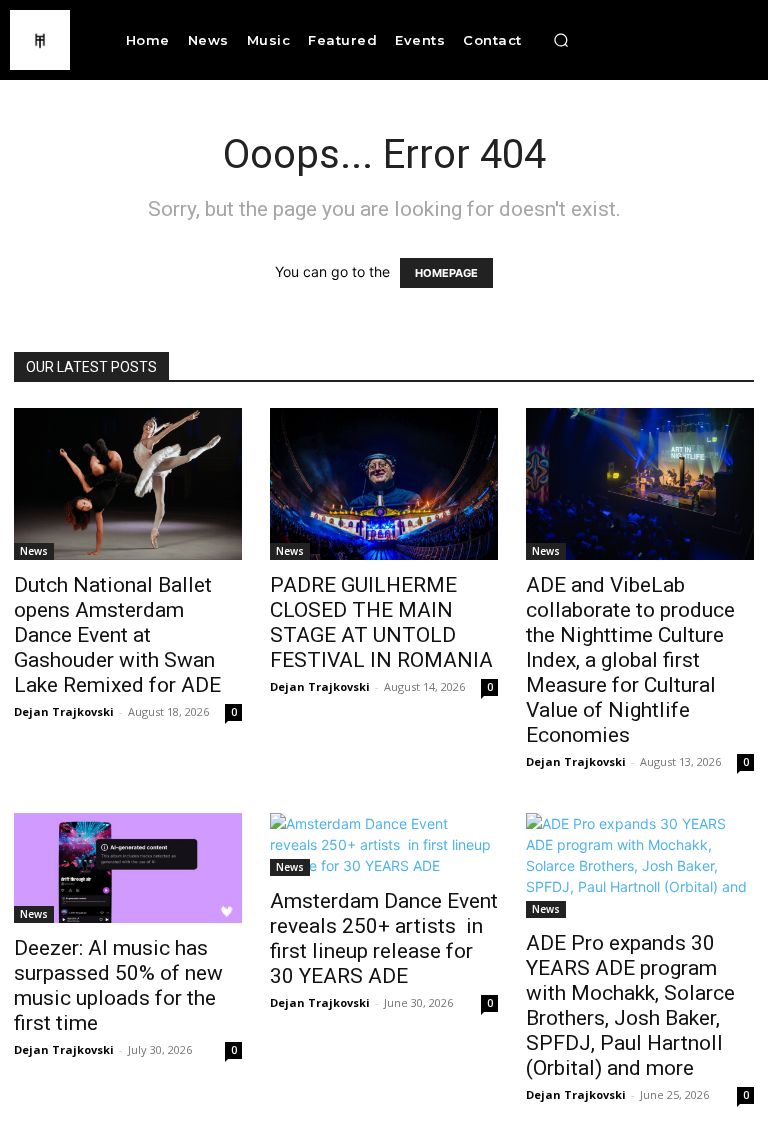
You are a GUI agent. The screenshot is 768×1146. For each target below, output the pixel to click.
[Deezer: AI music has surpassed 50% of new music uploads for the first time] (128, 868)
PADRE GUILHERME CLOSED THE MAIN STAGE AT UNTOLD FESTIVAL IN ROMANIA (381, 622)
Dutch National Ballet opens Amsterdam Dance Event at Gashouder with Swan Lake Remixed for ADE (120, 635)
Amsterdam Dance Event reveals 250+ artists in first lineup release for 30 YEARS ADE (384, 938)
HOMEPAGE (446, 273)
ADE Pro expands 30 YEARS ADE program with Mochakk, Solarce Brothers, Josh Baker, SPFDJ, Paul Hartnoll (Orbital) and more (630, 1005)
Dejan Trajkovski (64, 711)
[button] (561, 40)
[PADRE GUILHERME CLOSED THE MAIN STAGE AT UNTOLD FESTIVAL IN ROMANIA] (384, 484)
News (34, 551)
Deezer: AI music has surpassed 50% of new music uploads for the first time (118, 985)
